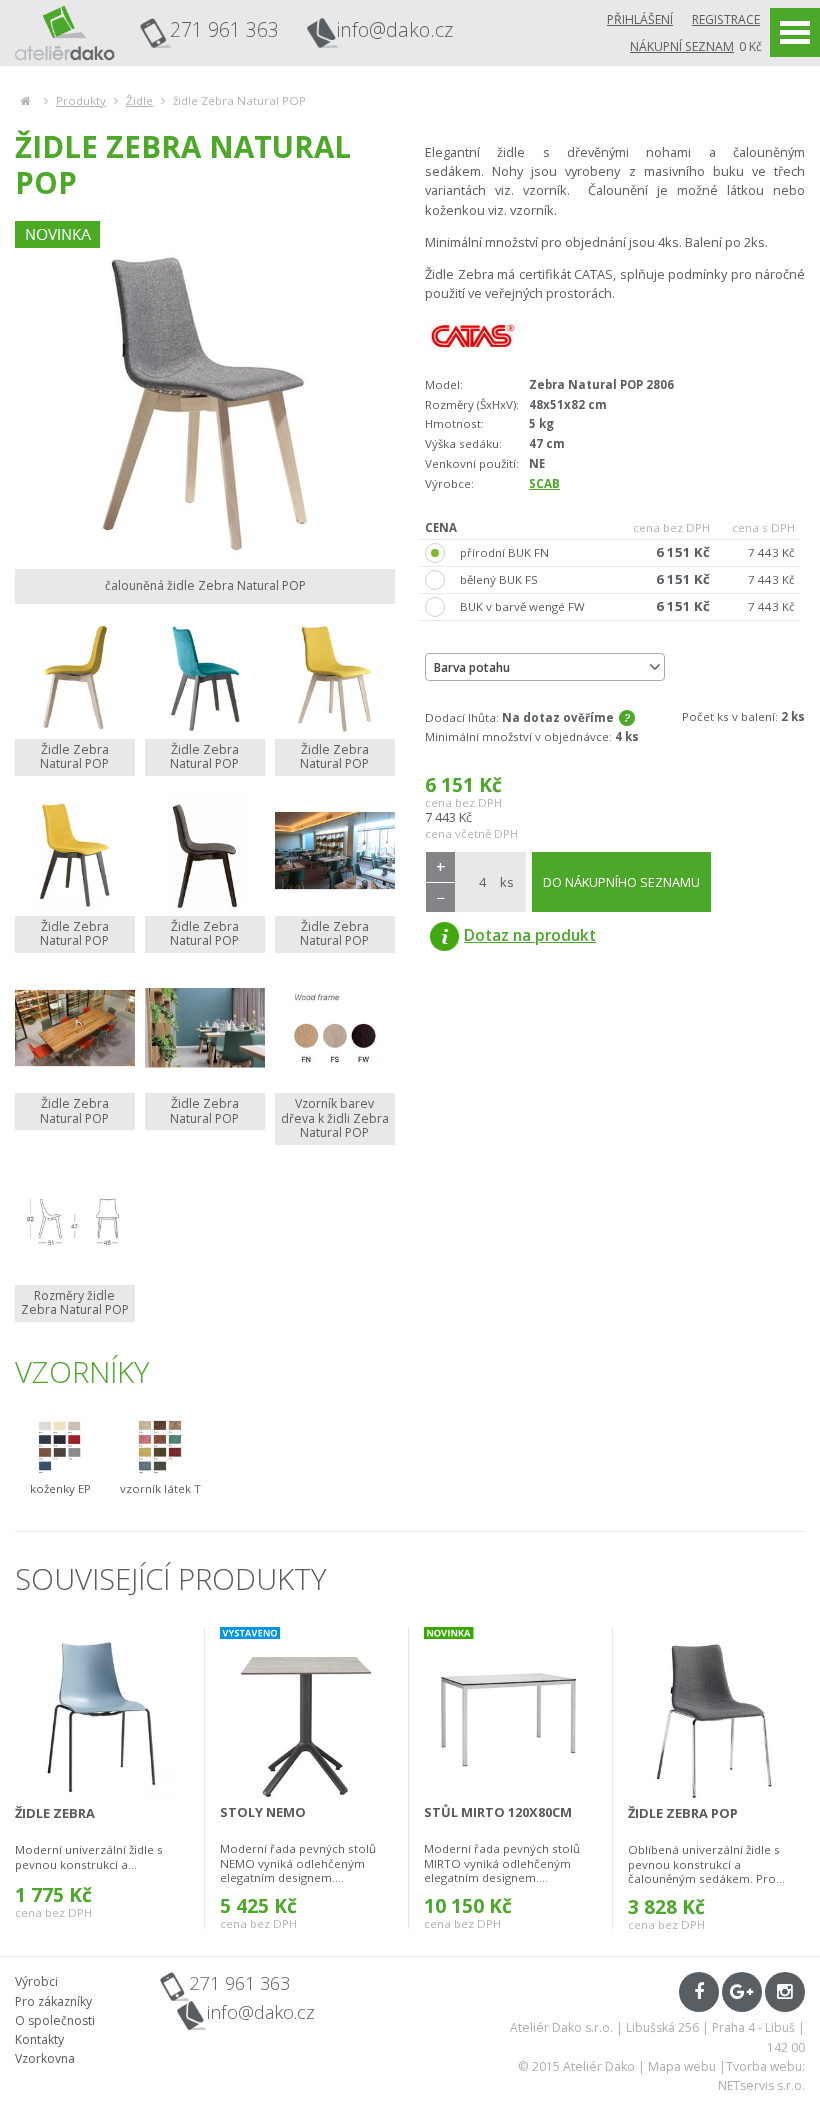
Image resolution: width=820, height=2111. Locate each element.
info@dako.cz (395, 30)
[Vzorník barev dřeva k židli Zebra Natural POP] (335, 1028)
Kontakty (39, 2039)
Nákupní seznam (682, 46)
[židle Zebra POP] (715, 1714)
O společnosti (55, 2020)
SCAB (544, 483)
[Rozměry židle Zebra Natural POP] (75, 1220)
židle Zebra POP (683, 1813)
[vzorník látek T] (160, 1447)
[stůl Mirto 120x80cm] (510, 1713)
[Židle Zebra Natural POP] (75, 674)
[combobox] (545, 667)
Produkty (81, 100)
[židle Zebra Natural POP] (205, 390)
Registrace (726, 19)
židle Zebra (55, 1813)
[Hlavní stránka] (25, 100)
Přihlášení (640, 19)
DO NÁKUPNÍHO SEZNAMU (621, 882)
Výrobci (36, 1981)
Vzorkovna (45, 2058)
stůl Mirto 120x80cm (498, 1812)
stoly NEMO (263, 1812)
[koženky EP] (60, 1447)
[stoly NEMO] (306, 1713)
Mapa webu (682, 2066)
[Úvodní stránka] (65, 33)
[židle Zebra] (102, 1714)
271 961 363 (224, 29)
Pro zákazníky (53, 2001)
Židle (139, 100)
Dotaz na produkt (530, 935)
